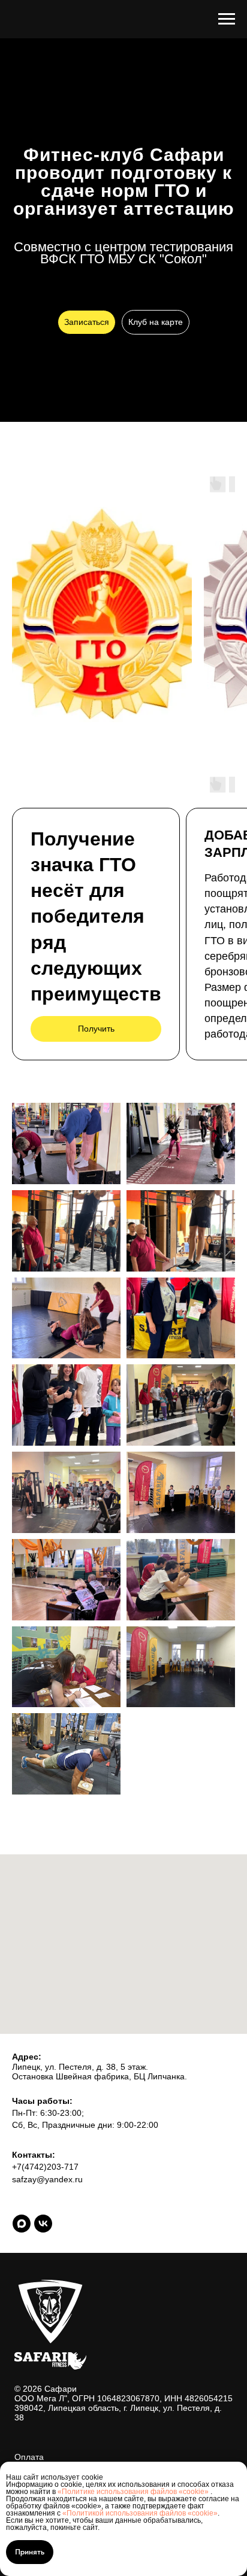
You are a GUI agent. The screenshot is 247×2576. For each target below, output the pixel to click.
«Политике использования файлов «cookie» (133, 2492)
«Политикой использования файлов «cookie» (140, 2513)
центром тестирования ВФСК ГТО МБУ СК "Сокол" (137, 962)
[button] (87, 1032)
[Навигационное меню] (227, 19)
